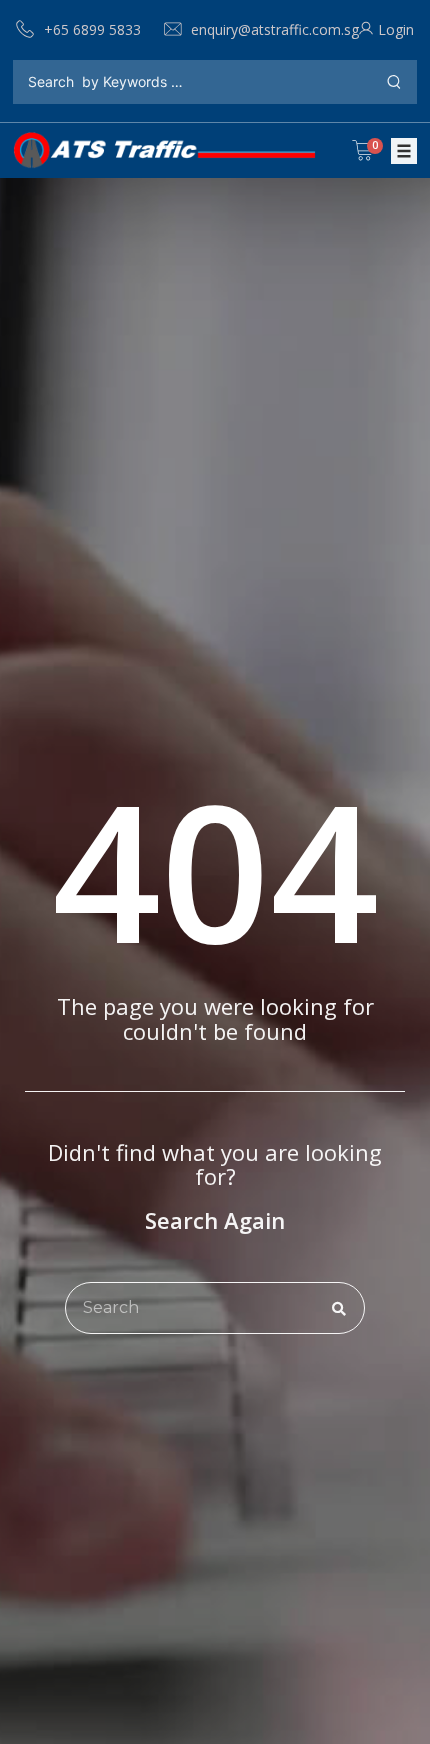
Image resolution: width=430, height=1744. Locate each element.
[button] (404, 151)
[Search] (339, 1308)
